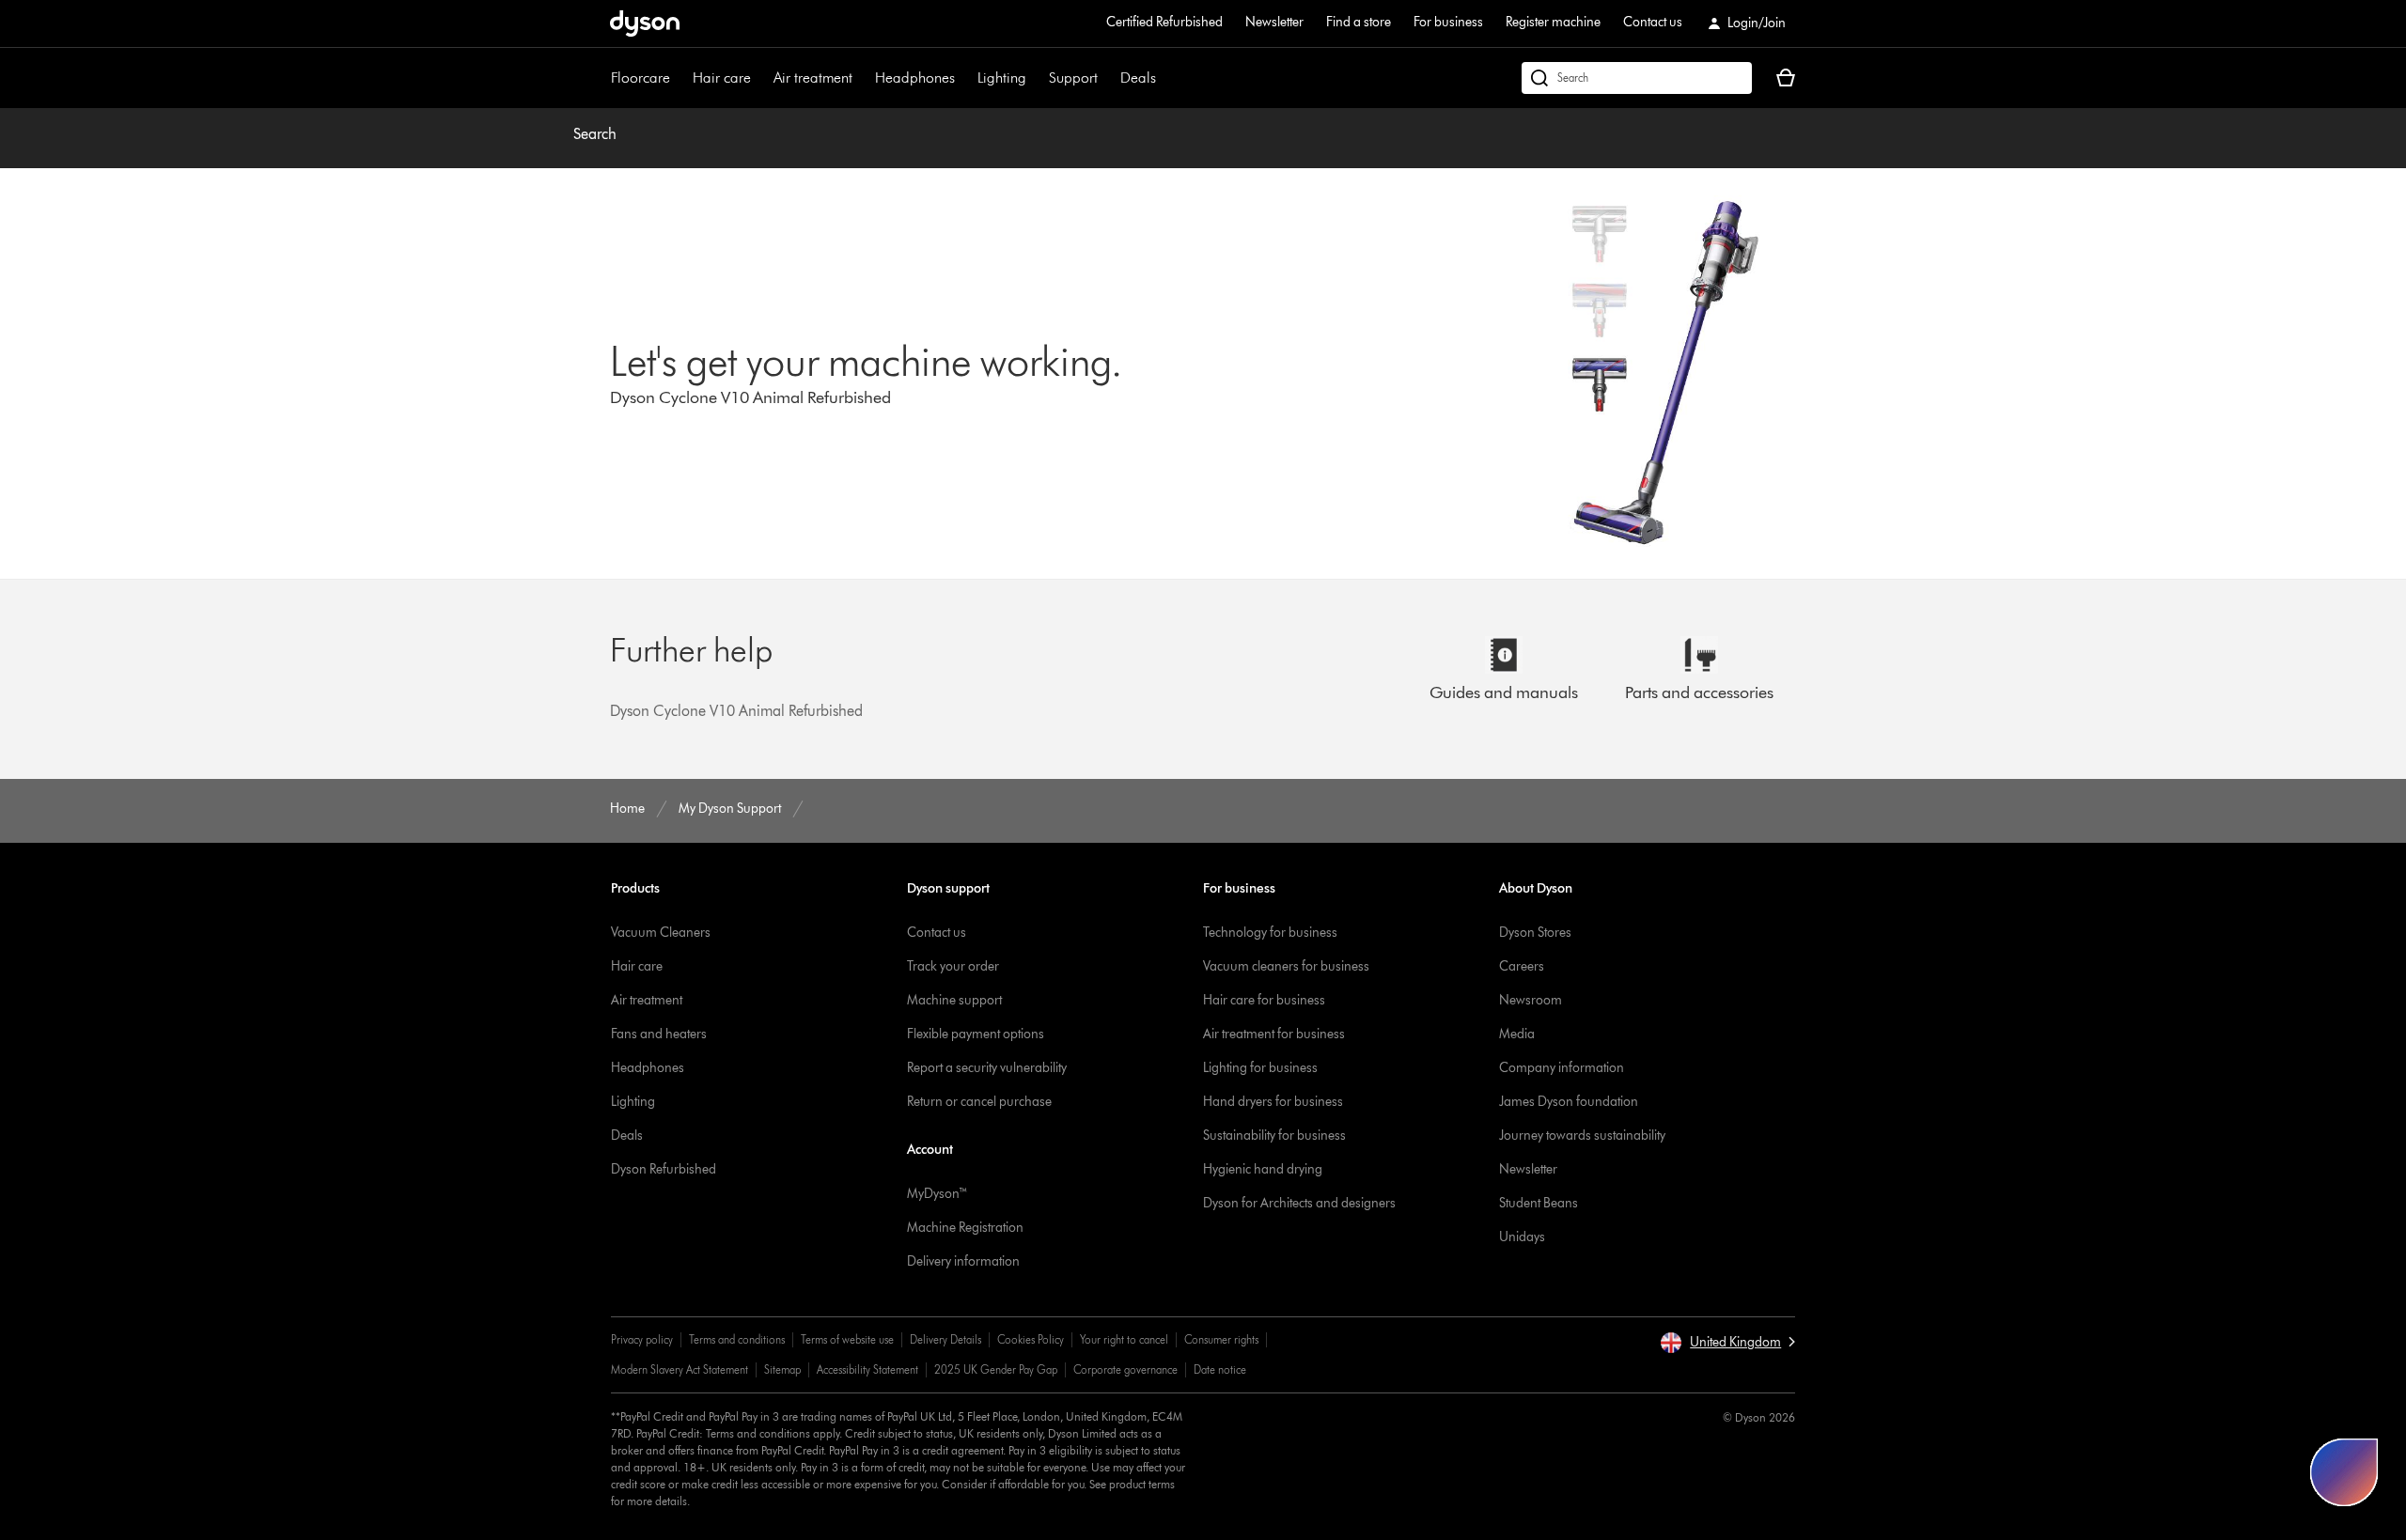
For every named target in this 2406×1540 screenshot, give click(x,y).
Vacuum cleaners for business (1286, 966)
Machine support (954, 1000)
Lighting (1002, 78)
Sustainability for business (1274, 1136)
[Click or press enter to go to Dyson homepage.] (645, 23)
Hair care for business (1264, 1000)
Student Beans (1539, 1203)
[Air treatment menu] (862, 78)
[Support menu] (1107, 78)
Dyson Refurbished (664, 1169)
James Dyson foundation (1569, 1102)
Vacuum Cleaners (661, 933)
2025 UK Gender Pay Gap (996, 1369)
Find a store (1359, 22)
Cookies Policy (1031, 1339)
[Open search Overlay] (1637, 78)
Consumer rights (1221, 1339)
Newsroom (1531, 1000)
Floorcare (641, 78)
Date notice (1220, 1369)
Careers (1522, 966)
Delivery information (963, 1261)
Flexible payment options (976, 1034)
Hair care (722, 78)
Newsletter (1274, 22)
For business (1448, 22)
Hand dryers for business (1273, 1102)
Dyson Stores (1535, 933)
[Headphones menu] (964, 78)
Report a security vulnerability (987, 1068)
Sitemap (782, 1369)
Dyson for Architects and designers (1299, 1203)
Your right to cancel (1124, 1339)
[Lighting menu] (1036, 78)
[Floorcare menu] (680, 78)
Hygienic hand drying (1263, 1169)
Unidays (1522, 1237)
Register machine (1553, 22)
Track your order (953, 966)
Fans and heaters (659, 1034)
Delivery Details (945, 1339)
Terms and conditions (737, 1339)
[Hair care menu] (760, 78)
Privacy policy (642, 1339)
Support (1073, 78)
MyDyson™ (937, 1194)
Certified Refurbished (1164, 22)
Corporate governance (1125, 1369)
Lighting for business (1260, 1068)
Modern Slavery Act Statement (680, 1369)
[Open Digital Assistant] (2344, 1472)
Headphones (915, 78)
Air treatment (813, 78)
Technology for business (1270, 933)
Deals (1138, 78)
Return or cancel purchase (979, 1102)
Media (1517, 1034)
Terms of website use (847, 1339)
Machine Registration (965, 1228)
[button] (1727, 1343)
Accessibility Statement (867, 1369)
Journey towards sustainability (1582, 1136)
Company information (1562, 1068)
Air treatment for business (1274, 1034)
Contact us (1653, 22)
